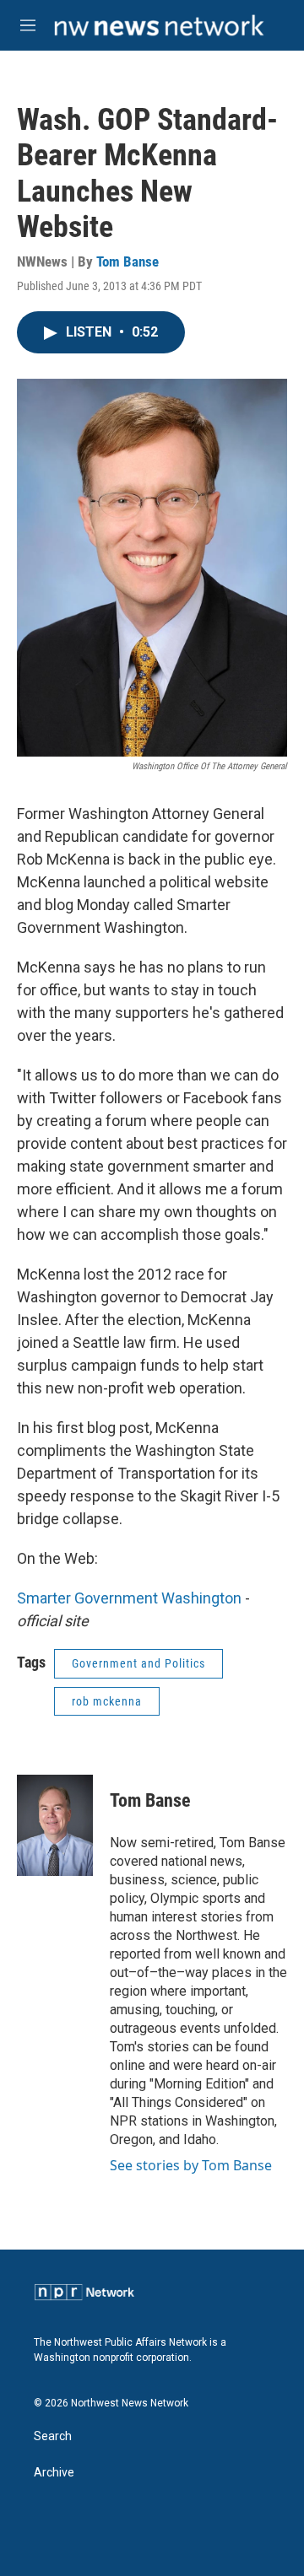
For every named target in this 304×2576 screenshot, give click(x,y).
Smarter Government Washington (129, 1598)
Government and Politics (138, 1663)
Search (53, 2436)
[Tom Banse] (55, 1825)
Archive (54, 2473)
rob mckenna (107, 1701)
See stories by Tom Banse (191, 2165)
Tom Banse (128, 261)
